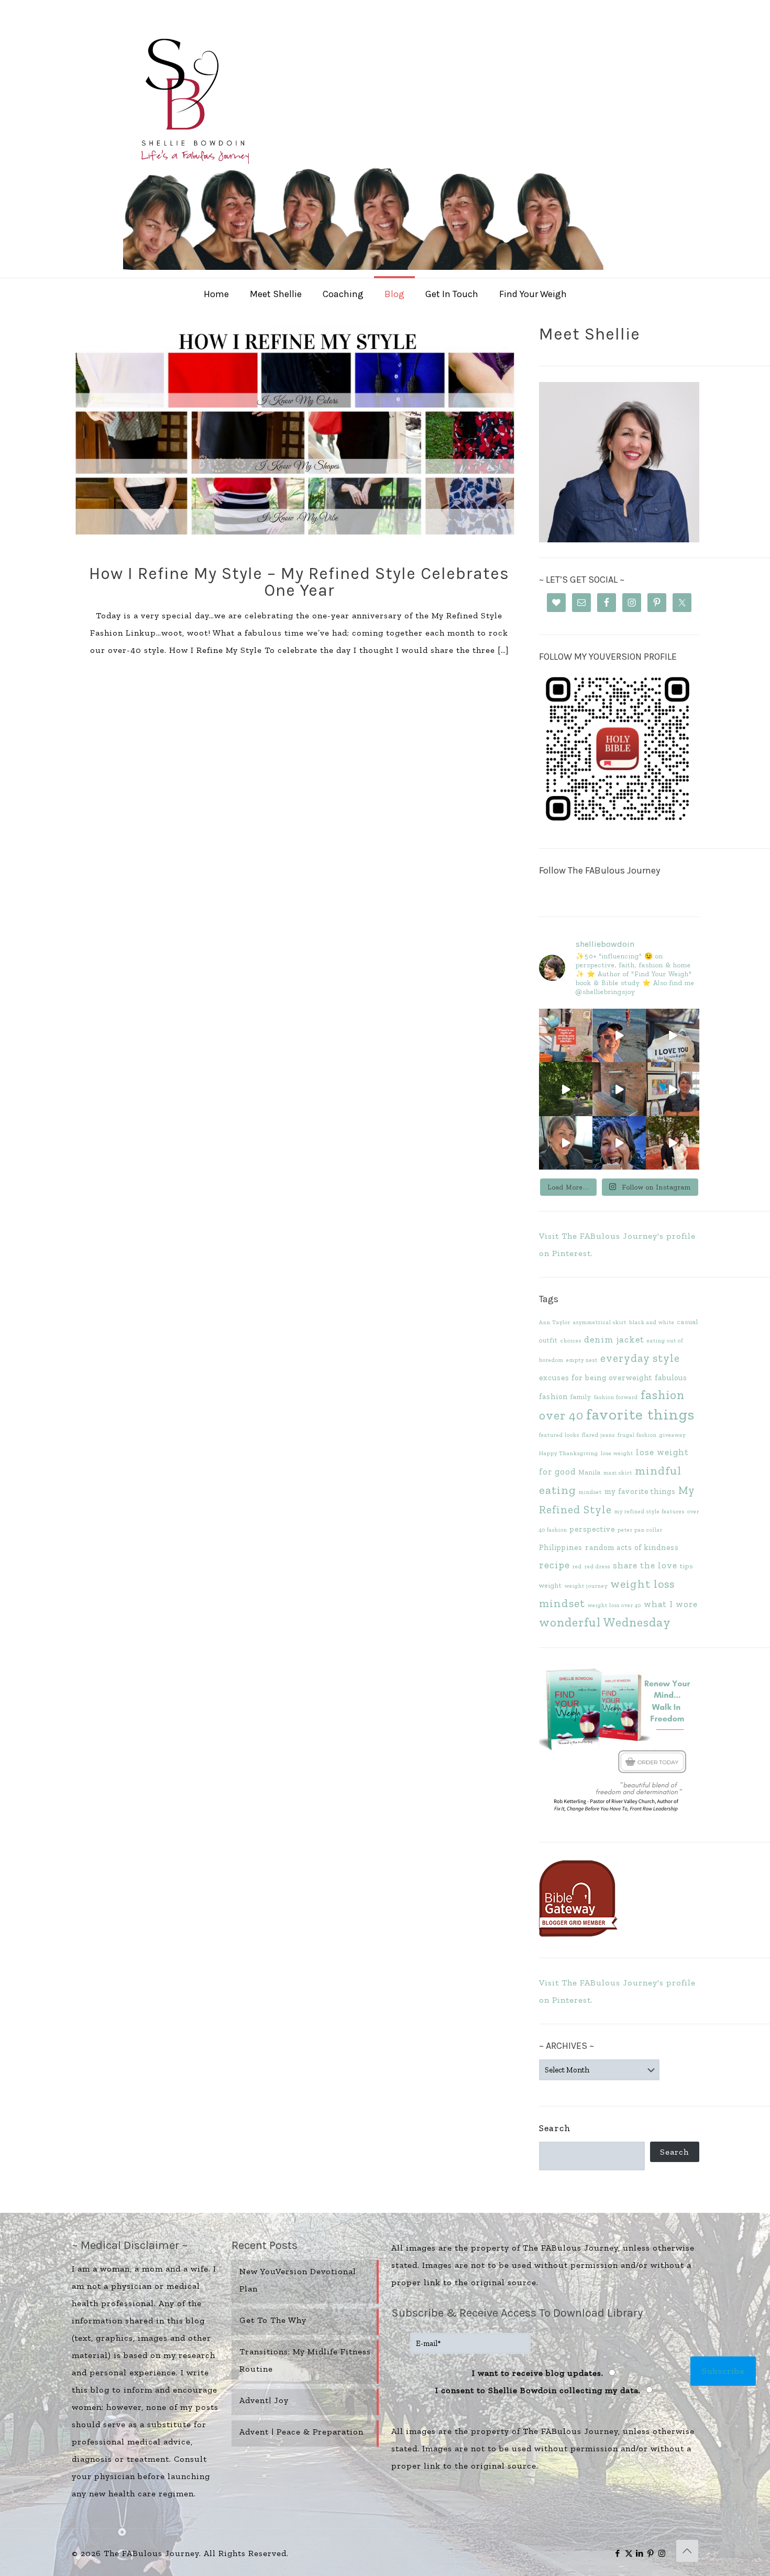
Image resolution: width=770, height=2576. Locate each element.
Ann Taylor (555, 1322)
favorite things (640, 1414)
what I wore (671, 1604)
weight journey (586, 1586)
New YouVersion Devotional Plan (298, 2280)
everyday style (640, 1358)
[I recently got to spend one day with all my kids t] (619, 1143)
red (577, 1567)
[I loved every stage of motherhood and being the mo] (673, 1143)
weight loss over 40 (614, 1605)
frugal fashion (637, 1435)
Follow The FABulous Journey (599, 870)
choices (571, 1341)
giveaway (673, 1435)
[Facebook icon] (618, 2553)
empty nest (582, 1360)
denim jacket (614, 1339)
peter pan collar (640, 1530)
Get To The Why (273, 2320)
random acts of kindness (632, 1547)
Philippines (561, 1547)
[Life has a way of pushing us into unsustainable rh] (566, 1089)
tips (686, 1566)
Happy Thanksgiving (569, 1453)
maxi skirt (618, 1473)
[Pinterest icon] (651, 2553)
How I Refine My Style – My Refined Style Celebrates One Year (299, 582)
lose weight (617, 1453)
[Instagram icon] (662, 2553)
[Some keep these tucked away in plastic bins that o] (673, 1089)
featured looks (559, 1435)
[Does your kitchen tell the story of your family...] (566, 1035)
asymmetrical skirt (600, 1322)
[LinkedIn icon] (640, 2553)
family (581, 1397)
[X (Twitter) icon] (629, 2553)
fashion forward (616, 1397)
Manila (590, 1472)
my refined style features (650, 1511)
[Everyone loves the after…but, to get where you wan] (673, 1035)
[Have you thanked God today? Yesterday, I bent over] (566, 1143)
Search (555, 2128)
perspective (592, 1529)
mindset (590, 1492)
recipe (554, 1565)
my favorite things (640, 1491)
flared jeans (598, 1435)
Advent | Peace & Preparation (301, 2432)
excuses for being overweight (596, 1378)
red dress (597, 1567)
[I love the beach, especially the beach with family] (619, 1035)
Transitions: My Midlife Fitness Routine (305, 2360)
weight (551, 1585)
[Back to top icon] (687, 2551)
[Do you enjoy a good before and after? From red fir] (619, 1089)
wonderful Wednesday (605, 1622)
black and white (652, 1322)
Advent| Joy (264, 2400)
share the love (645, 1565)
